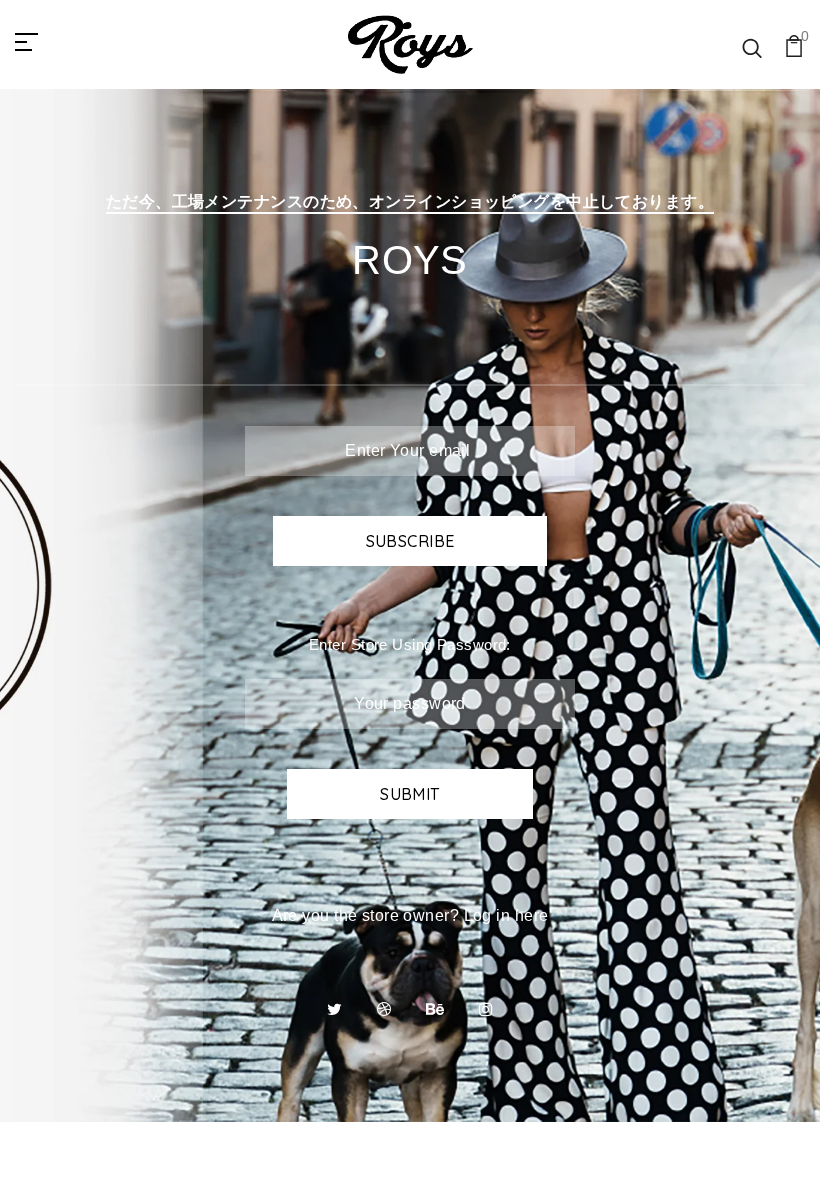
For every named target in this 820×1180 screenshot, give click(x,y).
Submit (410, 794)
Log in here (506, 915)
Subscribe (410, 541)
